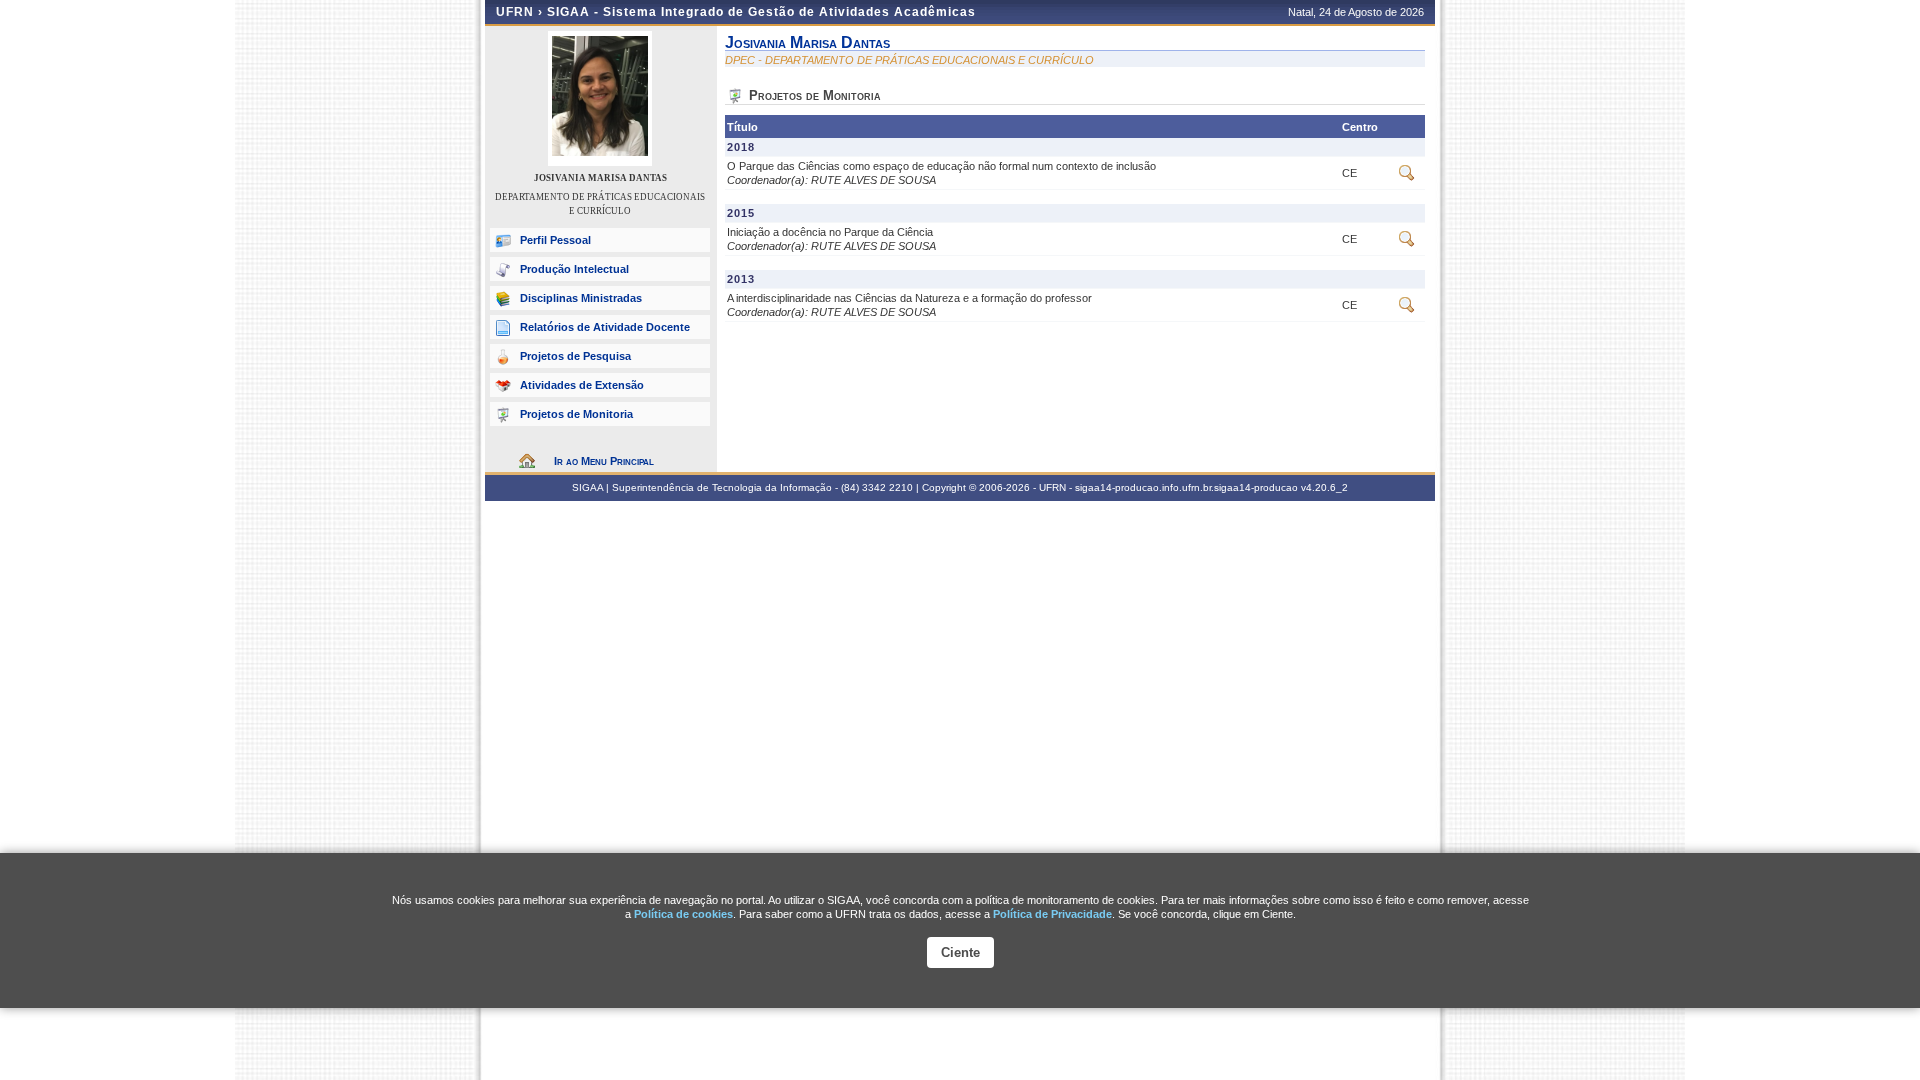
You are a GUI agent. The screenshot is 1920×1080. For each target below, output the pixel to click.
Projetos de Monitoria (576, 414)
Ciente (960, 952)
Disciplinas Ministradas (581, 298)
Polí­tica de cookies (683, 914)
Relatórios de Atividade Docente (605, 327)
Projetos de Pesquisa (575, 356)
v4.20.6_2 (1324, 487)
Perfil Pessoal (555, 240)
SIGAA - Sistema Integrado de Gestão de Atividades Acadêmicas (761, 12)
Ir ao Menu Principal (604, 461)
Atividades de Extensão (582, 385)
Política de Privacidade (1052, 914)
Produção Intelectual (574, 269)
